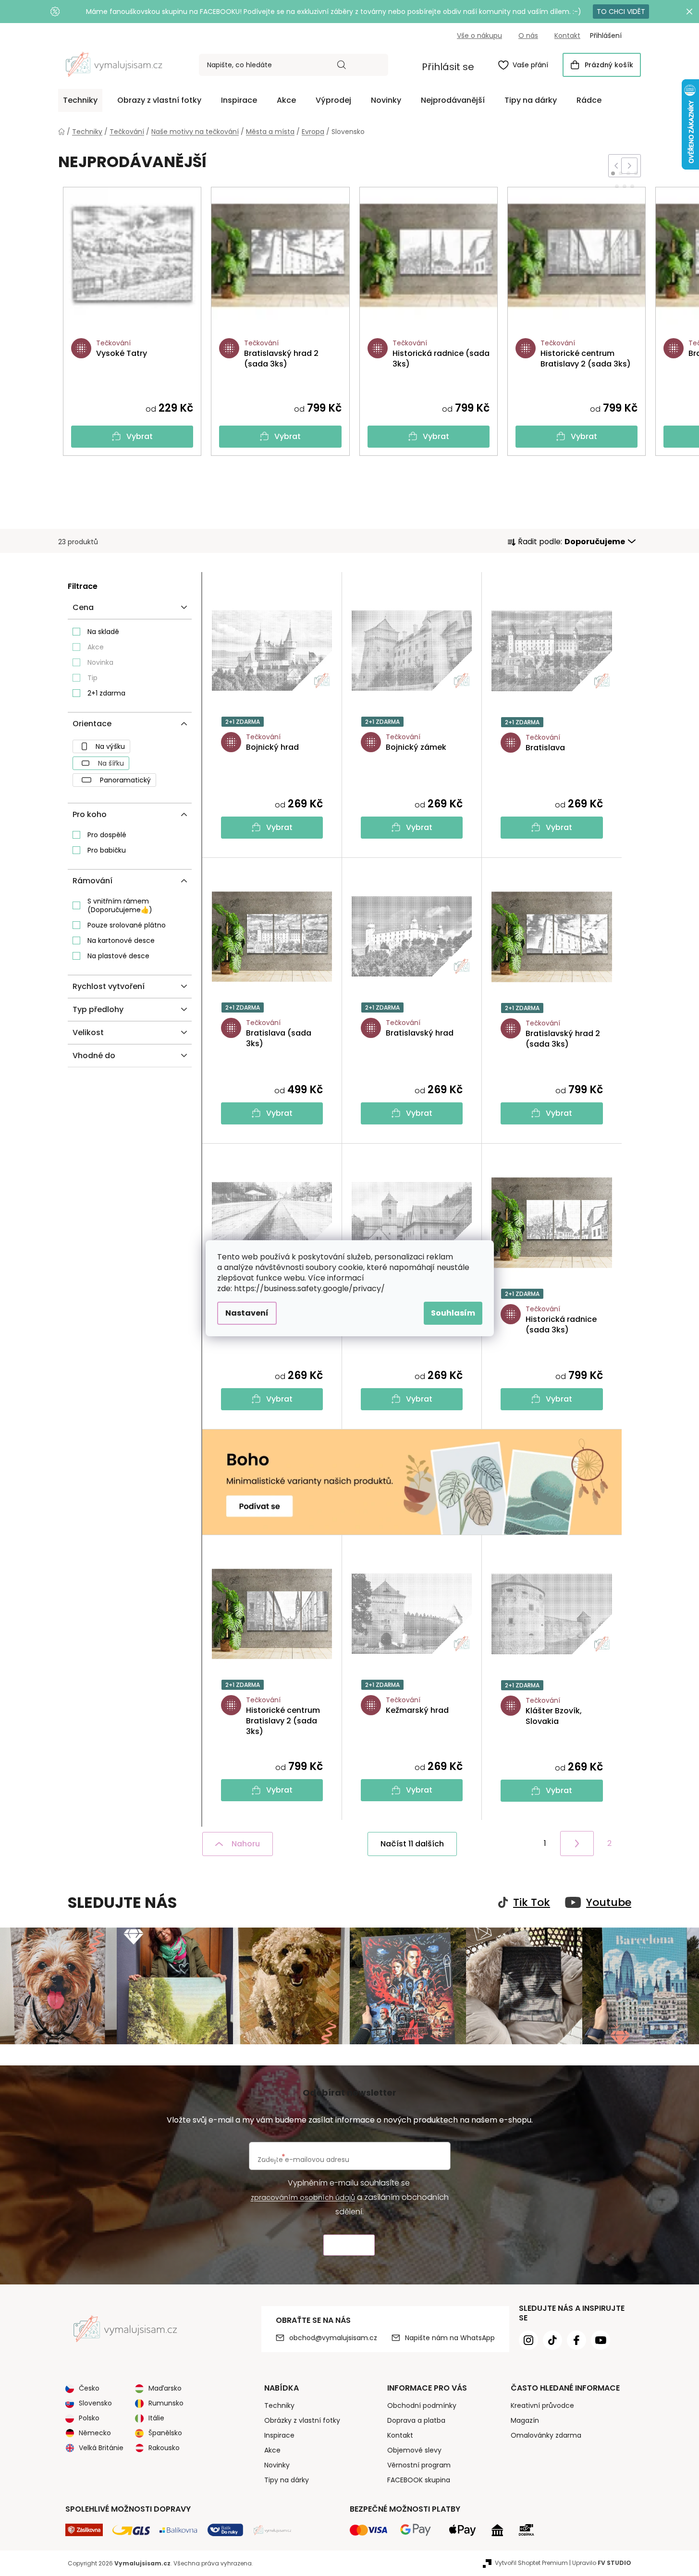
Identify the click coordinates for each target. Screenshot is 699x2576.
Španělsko (165, 2433)
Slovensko (95, 2403)
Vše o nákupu (479, 36)
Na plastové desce (118, 956)
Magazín (525, 2420)
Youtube (609, 1903)
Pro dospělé (107, 835)
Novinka (100, 662)
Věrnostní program (419, 2465)
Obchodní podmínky (422, 2405)
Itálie (156, 2418)
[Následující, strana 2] (577, 1843)
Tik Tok (532, 1903)
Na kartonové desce (121, 940)
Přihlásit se (448, 67)
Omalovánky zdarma (546, 2435)
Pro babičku (107, 850)
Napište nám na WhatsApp (450, 2338)
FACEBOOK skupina (419, 2480)
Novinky (277, 2465)
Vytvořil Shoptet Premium (531, 2563)
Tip (92, 678)
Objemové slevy (414, 2450)
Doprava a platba (416, 2420)
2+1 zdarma (106, 693)
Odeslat (349, 2245)
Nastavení (247, 1313)
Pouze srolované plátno (127, 925)
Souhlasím (453, 1313)
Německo (95, 2433)
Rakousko (164, 2448)
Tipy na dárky (287, 2480)
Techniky (279, 2405)
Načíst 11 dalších (412, 1844)
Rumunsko (166, 2403)
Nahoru (246, 1844)
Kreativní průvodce (542, 2405)
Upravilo (602, 2563)
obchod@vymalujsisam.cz (333, 2338)
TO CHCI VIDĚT (621, 12)
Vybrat (140, 436)
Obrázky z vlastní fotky (302, 2420)
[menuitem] (80, 100)
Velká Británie (101, 2448)
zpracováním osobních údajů (303, 2198)
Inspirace (279, 2435)
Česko (89, 2388)
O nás (528, 36)
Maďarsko (165, 2388)
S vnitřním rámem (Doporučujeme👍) (120, 905)
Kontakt (567, 36)
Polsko (89, 2418)
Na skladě (103, 632)
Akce (96, 647)
